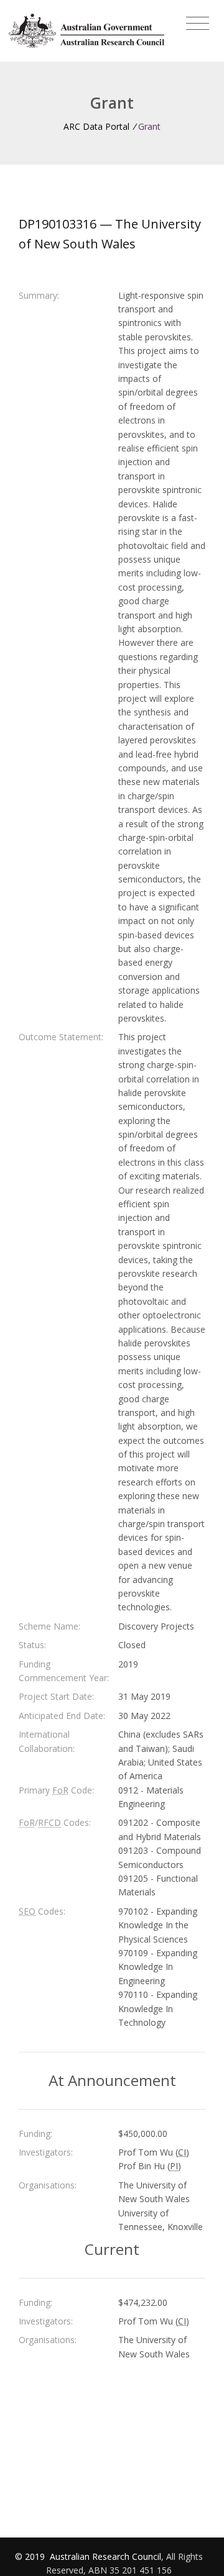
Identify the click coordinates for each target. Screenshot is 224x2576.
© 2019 (31, 2556)
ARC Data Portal (96, 126)
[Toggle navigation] (198, 24)
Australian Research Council (105, 2556)
